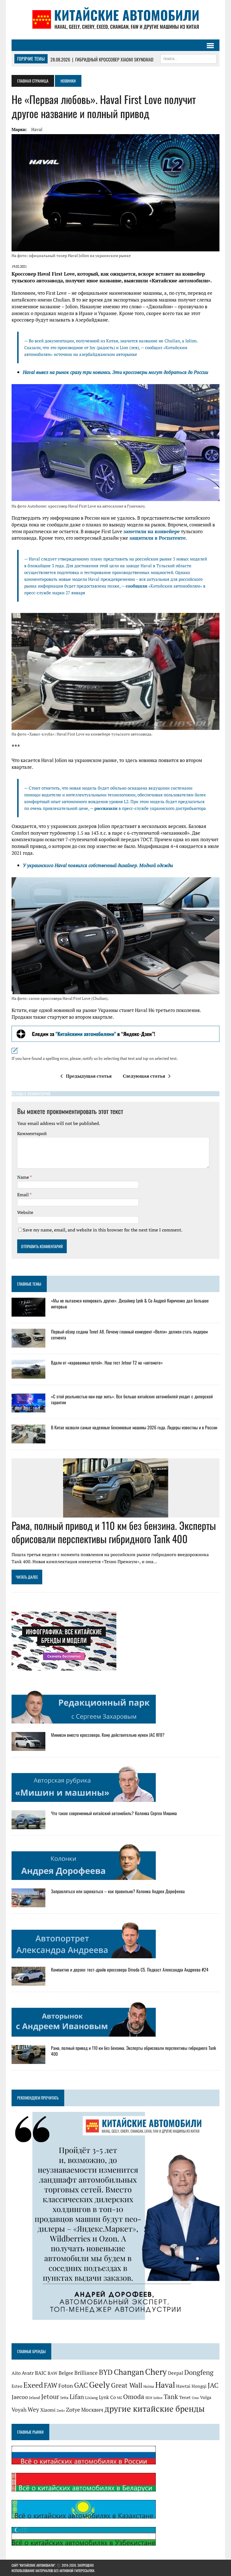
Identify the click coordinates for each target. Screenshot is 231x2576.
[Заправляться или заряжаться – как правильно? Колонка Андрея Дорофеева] (28, 1904)
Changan (129, 2372)
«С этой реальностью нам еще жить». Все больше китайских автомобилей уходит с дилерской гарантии (132, 1399)
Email (23, 1195)
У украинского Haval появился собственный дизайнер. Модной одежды (98, 865)
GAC (81, 2385)
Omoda (134, 2397)
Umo (195, 2398)
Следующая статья (144, 1076)
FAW (51, 2385)
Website (25, 1212)
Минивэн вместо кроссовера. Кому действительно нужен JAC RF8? (108, 1735)
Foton (66, 2386)
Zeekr (61, 2411)
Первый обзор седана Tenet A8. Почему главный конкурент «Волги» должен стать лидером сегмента (129, 1334)
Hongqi (199, 2386)
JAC (213, 2385)
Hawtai (183, 2386)
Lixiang (91, 2398)
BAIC (41, 2373)
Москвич (92, 2410)
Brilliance (86, 2373)
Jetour (50, 2397)
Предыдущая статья (89, 1076)
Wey (33, 2409)
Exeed (33, 2385)
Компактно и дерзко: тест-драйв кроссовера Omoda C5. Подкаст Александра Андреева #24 (130, 1970)
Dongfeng (199, 2372)
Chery (156, 2372)
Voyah (19, 2410)
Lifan (77, 2397)
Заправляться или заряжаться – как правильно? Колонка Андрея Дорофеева (118, 1891)
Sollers (158, 2398)
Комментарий (32, 1133)
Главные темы (29, 1284)
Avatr (28, 2373)
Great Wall (127, 2385)
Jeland (35, 2398)
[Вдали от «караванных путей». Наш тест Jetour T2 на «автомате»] (28, 1375)
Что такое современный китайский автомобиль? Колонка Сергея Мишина (114, 1813)
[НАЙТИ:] (188, 58)
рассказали (106, 808)
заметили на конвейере (152, 531)
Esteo (17, 2386)
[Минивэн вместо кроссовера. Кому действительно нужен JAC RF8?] (28, 1747)
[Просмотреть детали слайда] (115, 1034)
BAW (53, 2373)
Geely (99, 2385)
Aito (16, 2373)
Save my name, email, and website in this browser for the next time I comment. (103, 1230)
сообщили (136, 586)
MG (119, 2398)
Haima (149, 2386)
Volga (206, 2397)
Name (24, 1177)
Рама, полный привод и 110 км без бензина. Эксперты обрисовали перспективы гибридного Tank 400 (114, 1532)
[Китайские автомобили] (115, 20)
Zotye (73, 2410)
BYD (106, 2372)
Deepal (176, 2373)
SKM (149, 2398)
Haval (37, 129)
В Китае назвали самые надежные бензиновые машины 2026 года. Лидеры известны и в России (134, 1427)
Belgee (66, 2373)
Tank (171, 2396)
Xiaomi (48, 2410)
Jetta (64, 2398)
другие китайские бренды (155, 2409)
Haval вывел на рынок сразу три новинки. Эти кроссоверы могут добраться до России (115, 372)
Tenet (185, 2397)
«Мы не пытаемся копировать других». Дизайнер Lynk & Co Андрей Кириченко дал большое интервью (130, 1303)
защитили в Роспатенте (157, 538)
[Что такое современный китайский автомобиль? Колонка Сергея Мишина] (28, 1826)
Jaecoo (20, 2397)
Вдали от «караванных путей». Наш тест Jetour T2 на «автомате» (107, 1363)
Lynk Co (107, 2397)
